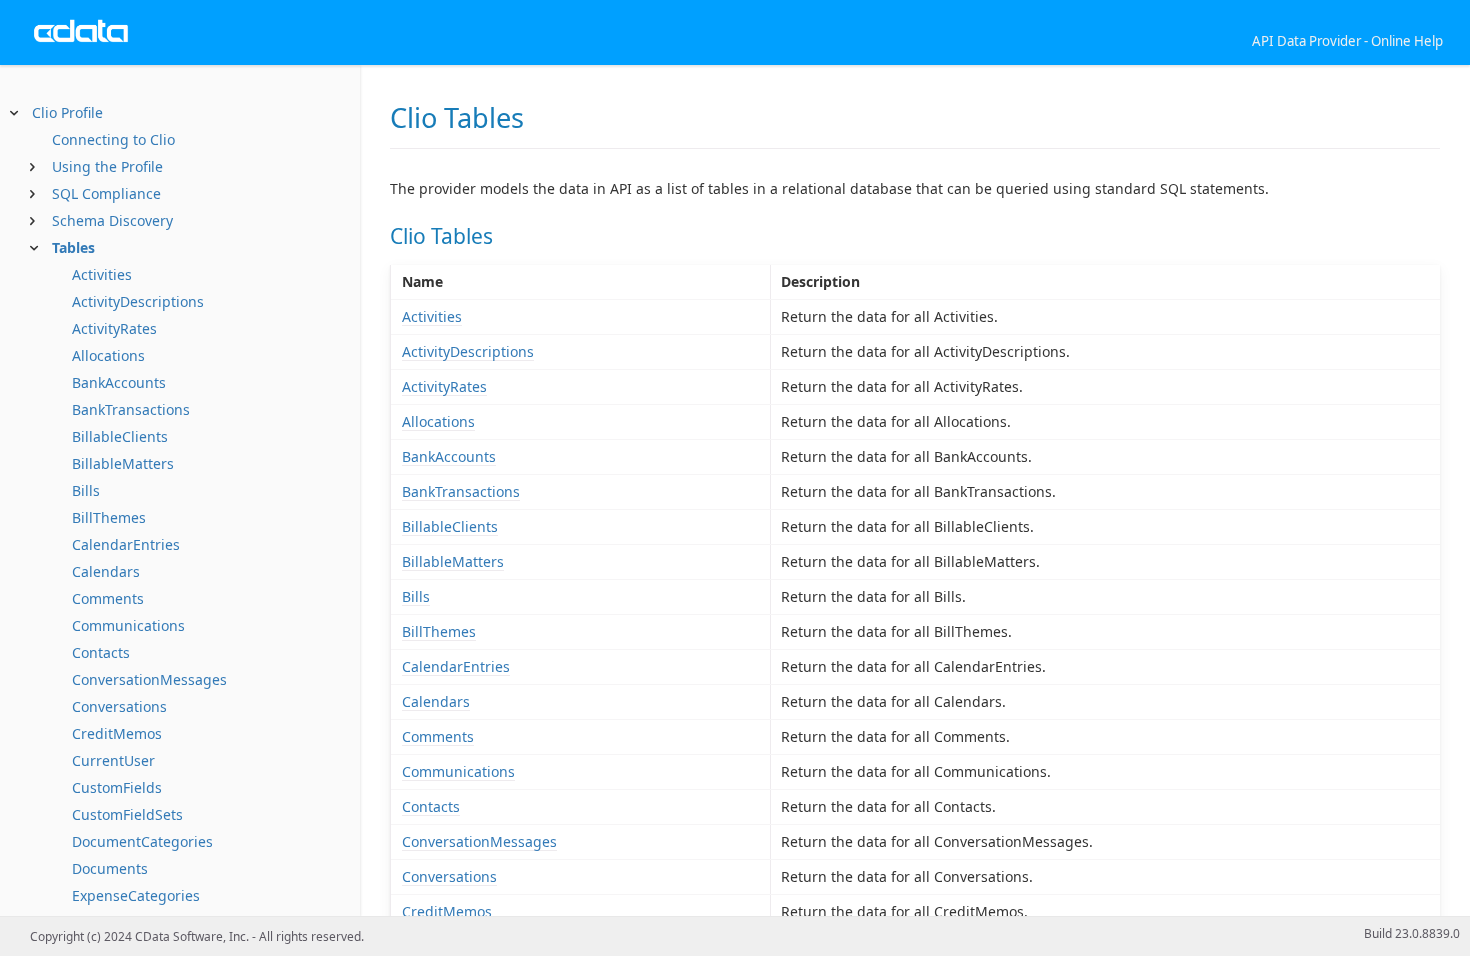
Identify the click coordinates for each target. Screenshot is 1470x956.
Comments (108, 598)
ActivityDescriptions (138, 301)
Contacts (101, 652)
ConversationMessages (149, 679)
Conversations (119, 706)
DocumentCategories (142, 841)
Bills (86, 490)
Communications (128, 625)
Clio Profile (67, 112)
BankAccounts (119, 382)
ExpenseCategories (136, 895)
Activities (102, 274)
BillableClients (120, 436)
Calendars (106, 571)
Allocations (108, 355)
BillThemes (109, 517)
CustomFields (117, 787)
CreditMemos (117, 733)
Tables (73, 247)
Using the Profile (107, 166)
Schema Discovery (112, 220)
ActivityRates (114, 328)
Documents (110, 868)
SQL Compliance (106, 193)
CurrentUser (113, 760)
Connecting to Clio (113, 139)
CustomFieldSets (127, 814)
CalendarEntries (126, 544)
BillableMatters (123, 463)
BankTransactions (131, 409)
